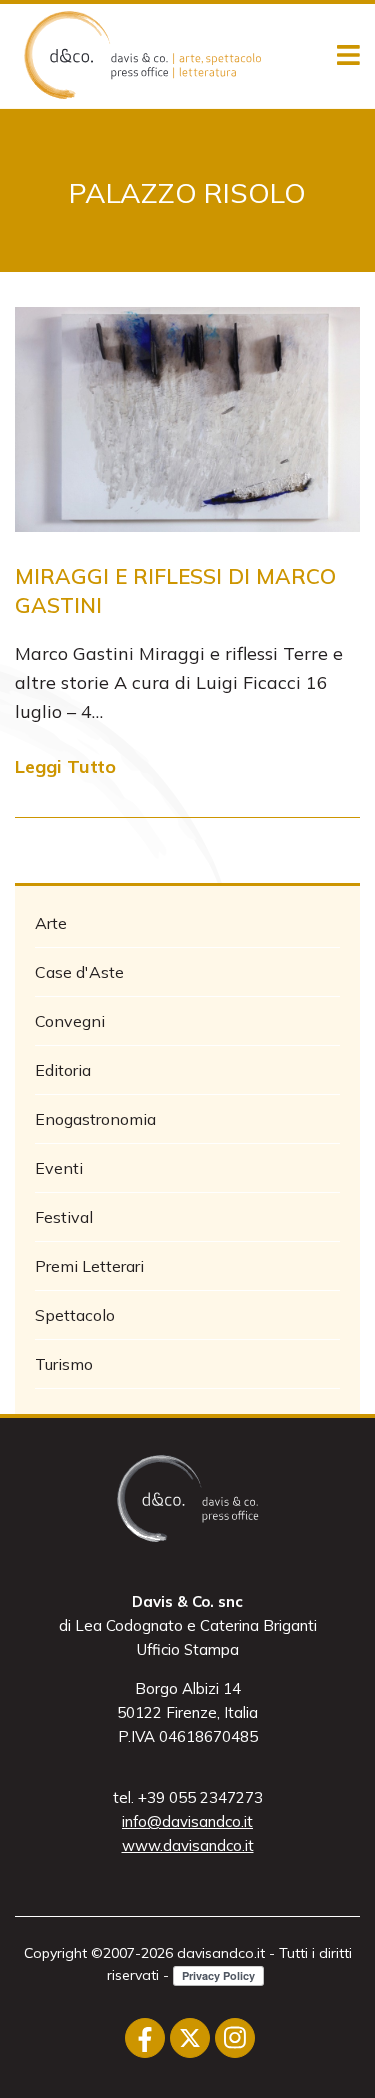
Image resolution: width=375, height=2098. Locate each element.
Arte (51, 923)
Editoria (63, 1070)
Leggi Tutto (65, 766)
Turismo (64, 1364)
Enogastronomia (95, 1119)
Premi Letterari (89, 1266)
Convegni (70, 1021)
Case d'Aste (79, 972)
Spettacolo (75, 1315)
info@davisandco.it (187, 1821)
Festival (64, 1217)
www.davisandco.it (188, 1845)
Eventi (59, 1168)
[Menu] (348, 56)
